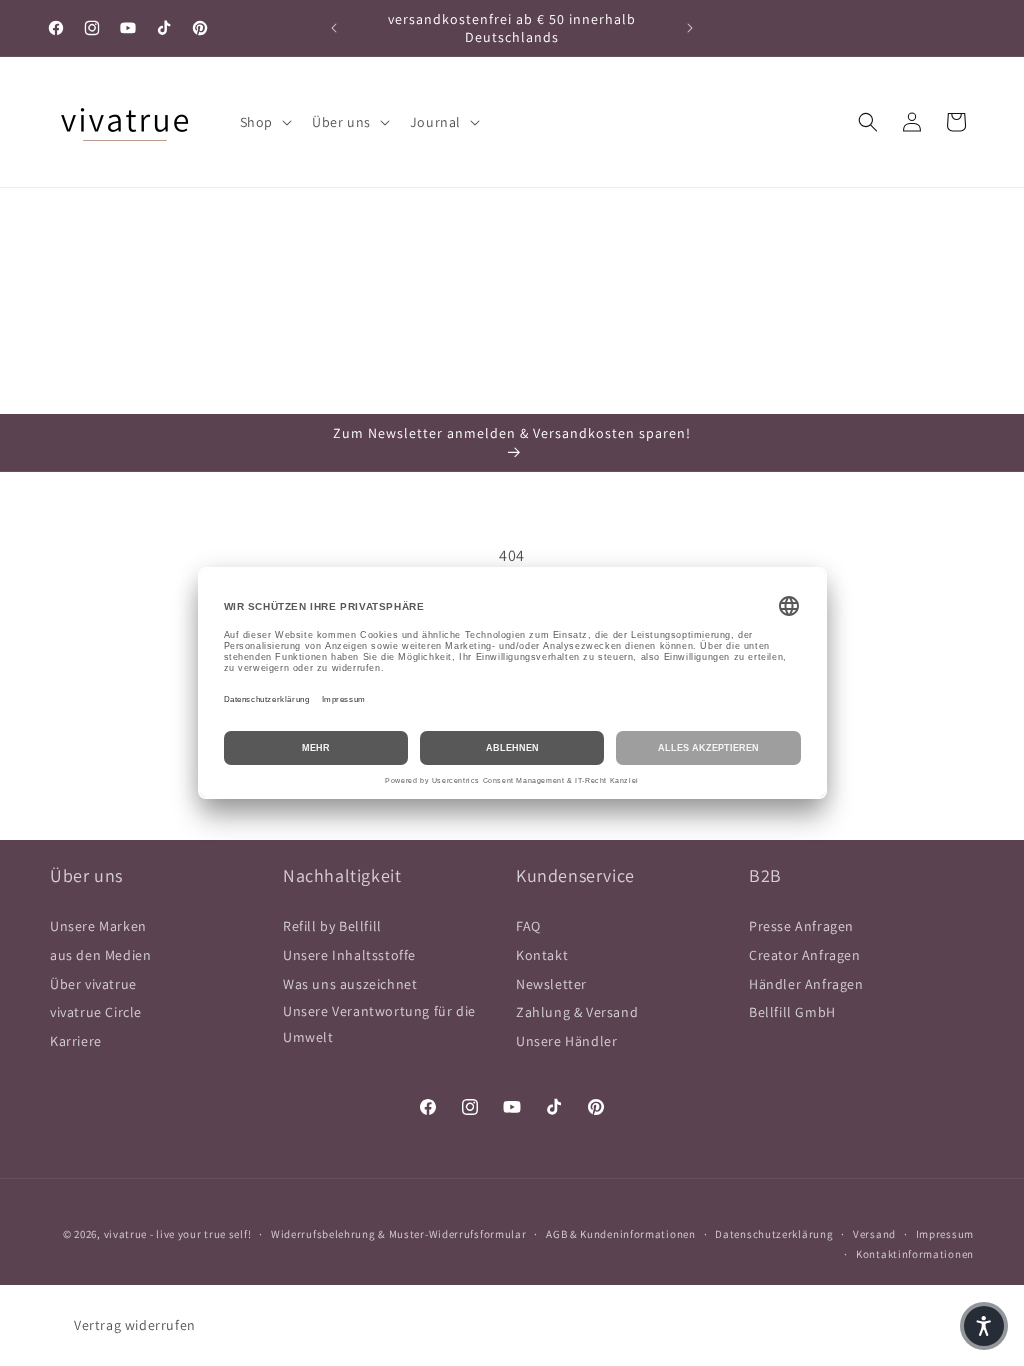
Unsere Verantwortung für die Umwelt (379, 1023)
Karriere (76, 1041)
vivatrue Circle (96, 1012)
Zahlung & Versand (577, 1012)
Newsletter (551, 984)
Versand (874, 1234)
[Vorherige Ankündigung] (334, 28)
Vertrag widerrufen (135, 1325)
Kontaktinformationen (915, 1254)
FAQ (528, 926)
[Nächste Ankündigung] (690, 28)
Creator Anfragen (805, 955)
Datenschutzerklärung (774, 1234)
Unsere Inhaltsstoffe (349, 955)
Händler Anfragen (806, 984)
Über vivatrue (93, 984)
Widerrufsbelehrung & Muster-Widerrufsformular (399, 1234)
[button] (264, 122)
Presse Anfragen (801, 926)
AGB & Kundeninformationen (621, 1234)
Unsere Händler (566, 1041)
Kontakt (542, 955)
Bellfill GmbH (792, 1012)
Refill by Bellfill (332, 926)
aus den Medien (100, 955)
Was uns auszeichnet (350, 984)
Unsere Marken (98, 926)
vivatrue (126, 1234)
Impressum (945, 1234)
